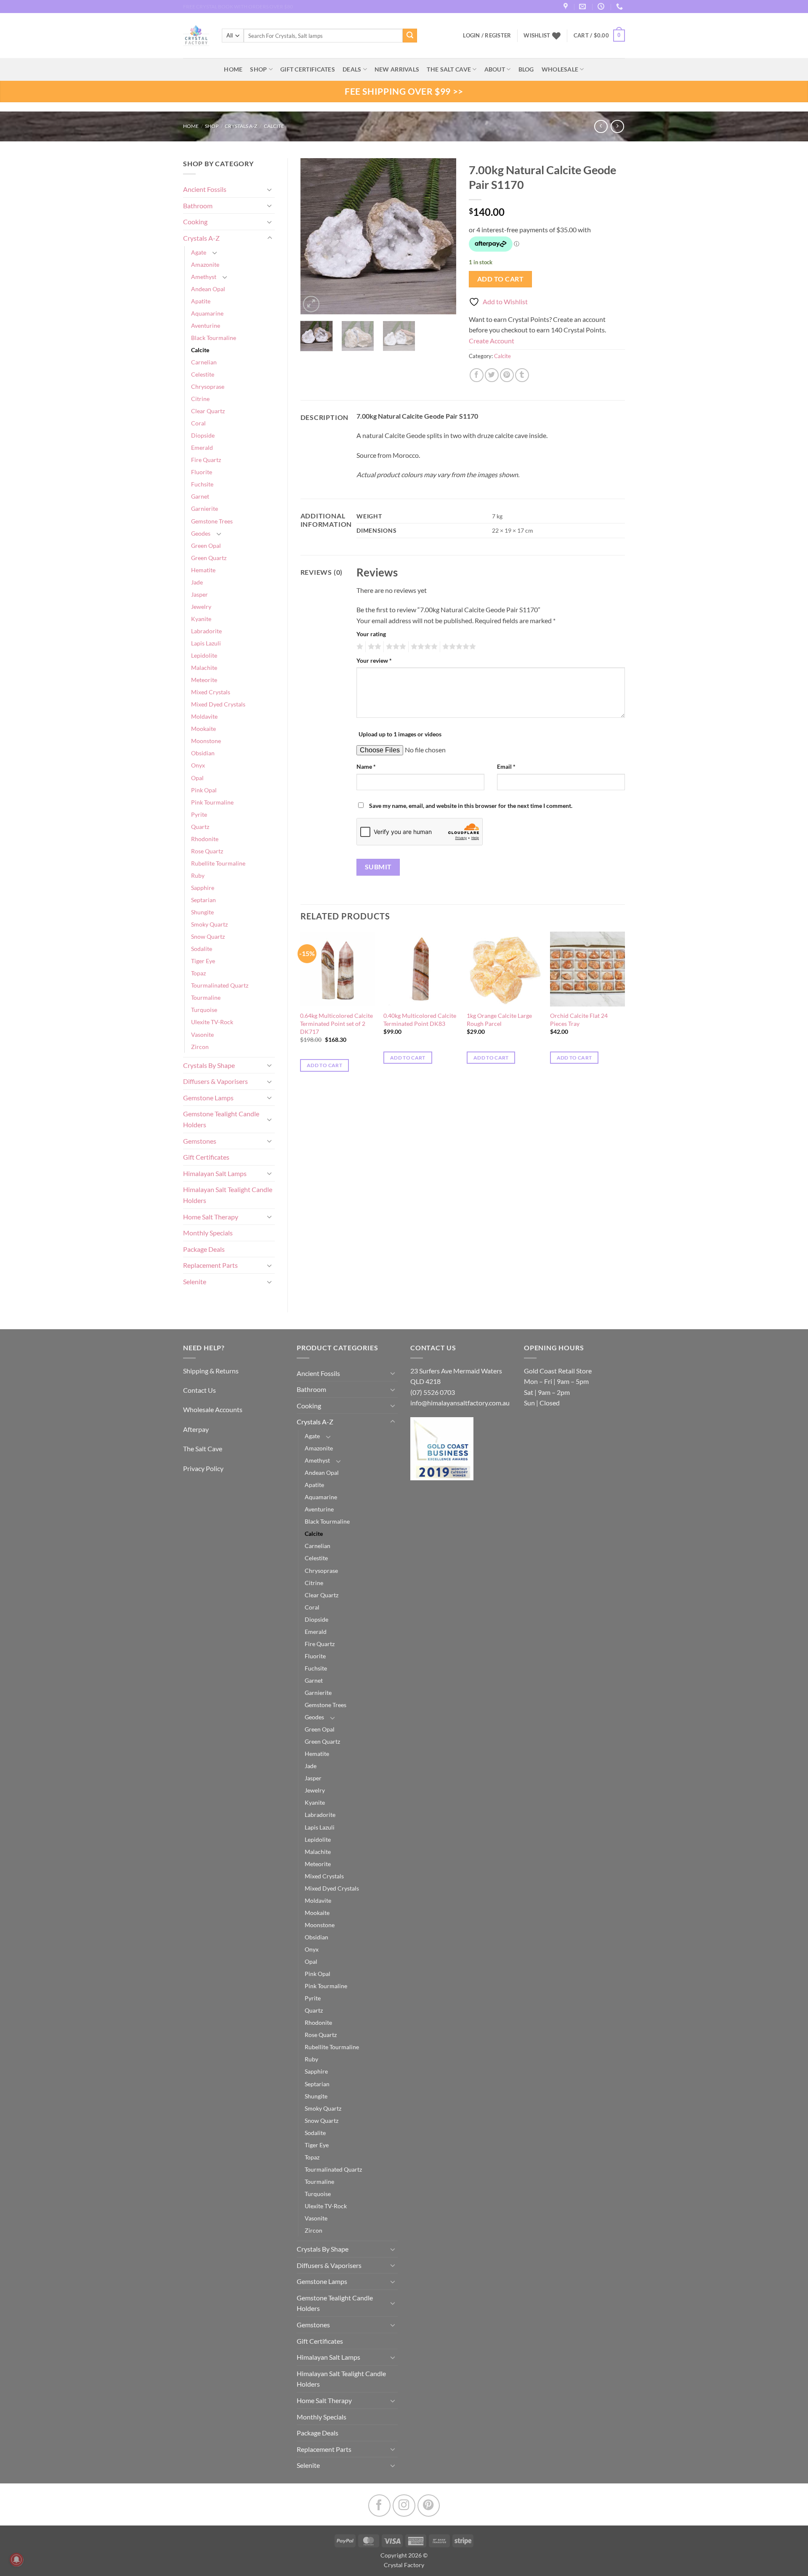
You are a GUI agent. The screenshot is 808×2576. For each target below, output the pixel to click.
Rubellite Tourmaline (218, 863)
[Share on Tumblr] (522, 375)
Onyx (198, 765)
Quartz (200, 827)
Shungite (202, 912)
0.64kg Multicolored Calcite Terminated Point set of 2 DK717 (336, 1023)
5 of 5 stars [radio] (458, 647)
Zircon (200, 1047)
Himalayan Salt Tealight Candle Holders (228, 1195)
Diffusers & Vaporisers (215, 1081)
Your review (374, 660)
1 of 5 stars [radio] (359, 647)
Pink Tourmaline (212, 802)
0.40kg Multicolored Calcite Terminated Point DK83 (420, 1020)
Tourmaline (206, 997)
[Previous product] (617, 126)
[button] (599, 36)
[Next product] (601, 126)
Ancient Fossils (205, 189)
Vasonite (202, 1034)
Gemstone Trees (212, 521)
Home (191, 126)
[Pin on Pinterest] (507, 375)
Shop (258, 69)
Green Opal (206, 546)
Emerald (202, 447)
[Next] (443, 236)
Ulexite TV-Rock (212, 1022)
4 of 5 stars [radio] (423, 647)
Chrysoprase (208, 386)
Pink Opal (204, 790)
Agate (199, 252)
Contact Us (199, 1390)
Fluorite (202, 472)
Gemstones (200, 1141)
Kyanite (201, 619)
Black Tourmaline (214, 338)
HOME (233, 69)
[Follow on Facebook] (379, 2506)
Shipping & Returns (211, 1371)
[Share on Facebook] (477, 375)
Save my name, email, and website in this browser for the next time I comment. (471, 806)
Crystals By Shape (209, 1065)
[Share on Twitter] (492, 375)
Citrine (200, 399)
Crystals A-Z (241, 126)
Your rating (371, 634)
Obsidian (203, 753)
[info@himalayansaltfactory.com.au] (583, 7)
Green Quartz (209, 558)
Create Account (492, 341)
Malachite (204, 668)
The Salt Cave (203, 1449)
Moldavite (204, 716)
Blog (526, 69)
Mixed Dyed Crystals (218, 704)
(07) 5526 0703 (433, 1392)
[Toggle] (270, 189)
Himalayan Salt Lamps (215, 1173)
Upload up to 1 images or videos (400, 734)
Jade (197, 582)
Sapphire (203, 888)
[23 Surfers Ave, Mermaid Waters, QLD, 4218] (567, 7)
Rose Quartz (207, 851)
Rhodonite (205, 839)
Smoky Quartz (209, 924)
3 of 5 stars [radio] (395, 647)
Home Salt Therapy (211, 1217)
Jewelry (201, 607)
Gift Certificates (206, 1157)
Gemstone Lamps (208, 1098)
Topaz (198, 973)
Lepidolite (204, 655)
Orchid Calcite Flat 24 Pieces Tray (579, 1020)
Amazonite (205, 264)
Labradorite (206, 631)
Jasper (199, 594)
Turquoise (204, 1010)
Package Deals (204, 1249)
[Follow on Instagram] (404, 2506)
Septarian (203, 900)
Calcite (274, 126)
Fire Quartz (206, 460)
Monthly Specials (208, 1233)
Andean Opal (208, 289)
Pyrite (199, 814)
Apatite (201, 301)
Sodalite (202, 949)
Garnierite (205, 509)
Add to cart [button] (324, 1065)
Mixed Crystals (211, 692)
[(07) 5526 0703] (621, 7)
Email (506, 766)
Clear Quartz (208, 411)
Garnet (200, 496)
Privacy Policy (203, 1468)
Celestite (203, 374)
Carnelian (204, 362)
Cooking (195, 222)
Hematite (203, 570)
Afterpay (196, 1429)
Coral (198, 423)
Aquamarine (207, 313)
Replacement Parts (210, 1265)
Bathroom (198, 206)
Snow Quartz (208, 936)
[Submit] (410, 36)
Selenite (195, 1281)
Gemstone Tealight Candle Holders (221, 1119)
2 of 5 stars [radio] (373, 647)
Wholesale (560, 69)
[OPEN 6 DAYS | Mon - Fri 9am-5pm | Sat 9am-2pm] (602, 7)
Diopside (203, 435)
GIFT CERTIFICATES (308, 69)
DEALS (352, 69)
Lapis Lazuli (206, 643)
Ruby (198, 875)
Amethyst (204, 277)
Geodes (201, 533)
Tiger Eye (203, 961)
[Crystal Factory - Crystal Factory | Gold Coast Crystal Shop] (196, 36)
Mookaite (203, 729)
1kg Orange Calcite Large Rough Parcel (499, 1020)
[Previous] (314, 236)
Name (366, 766)
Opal (197, 778)
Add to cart (500, 279)
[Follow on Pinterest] (429, 2506)
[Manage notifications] (16, 2560)
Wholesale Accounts (213, 1409)
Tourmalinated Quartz (220, 985)
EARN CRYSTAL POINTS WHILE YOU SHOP (232, 7)
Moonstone (206, 741)
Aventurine (206, 325)
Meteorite (204, 680)
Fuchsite (202, 484)
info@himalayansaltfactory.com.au (460, 1403)
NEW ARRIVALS (397, 69)
